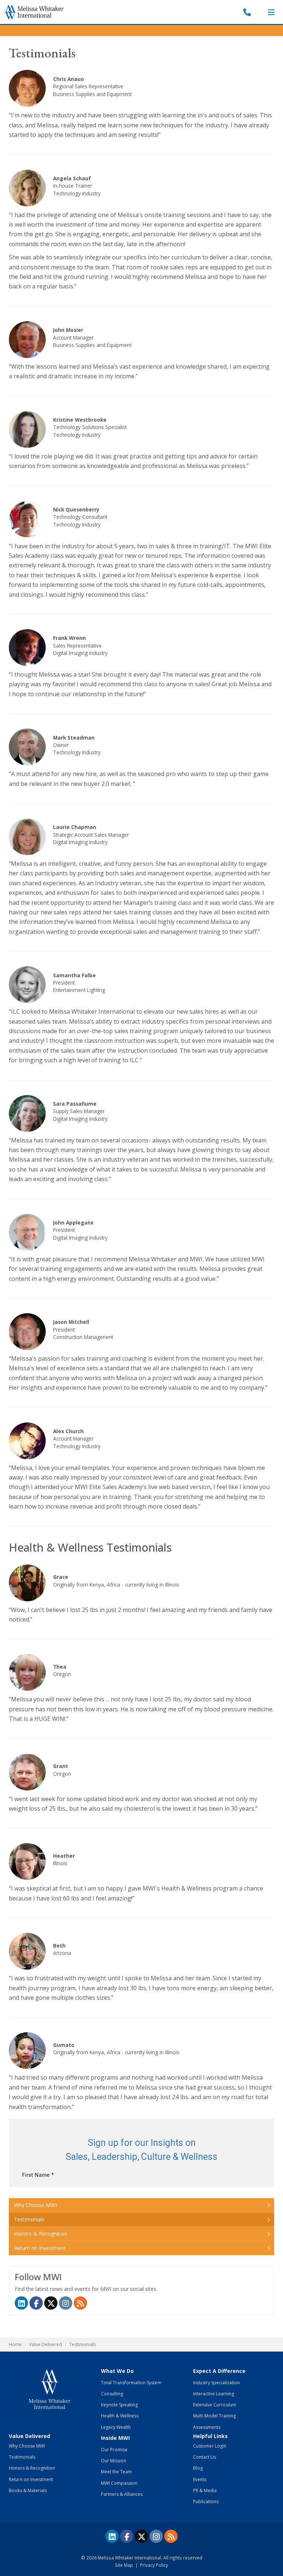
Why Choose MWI (35, 2205)
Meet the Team (116, 2472)
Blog (198, 2468)
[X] (141, 2536)
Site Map (124, 2565)
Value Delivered (46, 2344)
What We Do (117, 2371)
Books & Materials (28, 2490)
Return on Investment (40, 2248)
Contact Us (205, 2457)
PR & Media (205, 2490)
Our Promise (114, 2450)
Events (200, 2479)
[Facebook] (36, 2303)
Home (15, 2344)
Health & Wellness (120, 2416)
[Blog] (80, 2303)
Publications (206, 2501)
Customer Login (210, 2446)
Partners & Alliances (122, 2494)
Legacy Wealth (116, 2427)
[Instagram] (66, 2303)
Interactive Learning (214, 2394)
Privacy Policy (154, 2565)
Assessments (207, 2427)
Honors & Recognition (41, 2234)
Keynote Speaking (119, 2405)
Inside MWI (115, 2438)
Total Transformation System (131, 2383)
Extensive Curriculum (215, 2405)
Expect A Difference (219, 2371)
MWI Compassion (119, 2483)
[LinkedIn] (21, 2303)
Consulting (112, 2394)
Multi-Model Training (214, 2416)
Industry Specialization (216, 2383)
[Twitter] (51, 2303)
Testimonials (29, 2219)
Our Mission (113, 2461)
